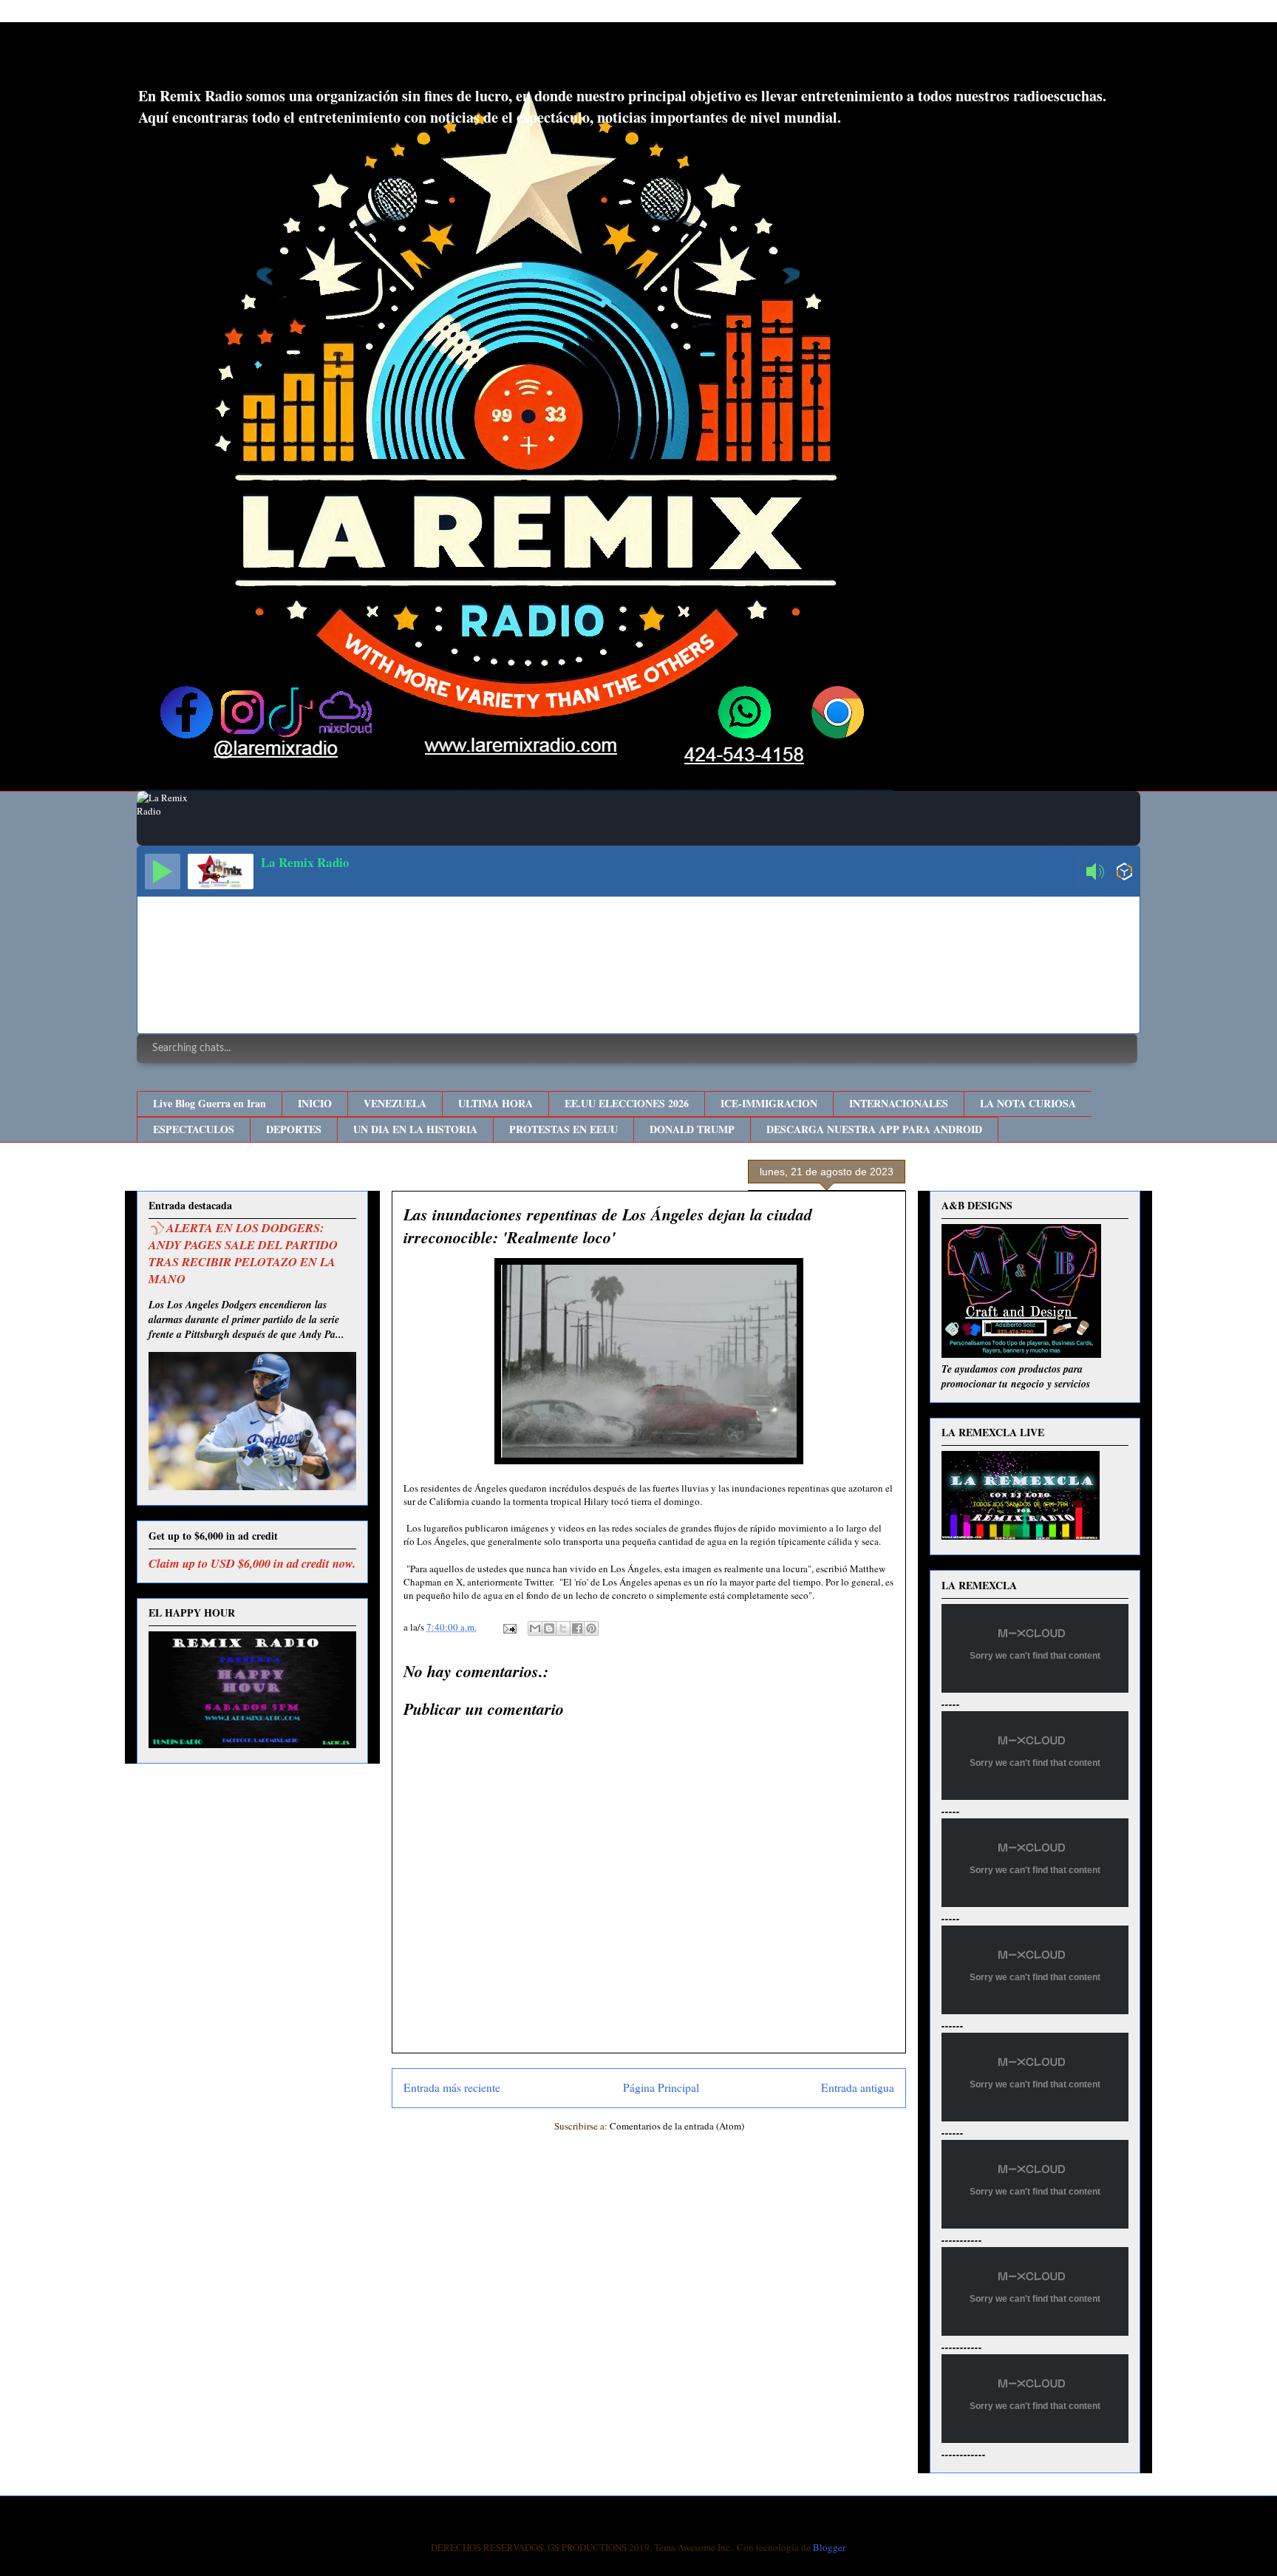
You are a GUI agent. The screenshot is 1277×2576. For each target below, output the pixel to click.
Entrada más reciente (452, 2087)
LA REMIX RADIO (258, 58)
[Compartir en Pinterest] (591, 1628)
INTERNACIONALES (899, 1103)
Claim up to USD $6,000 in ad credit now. (252, 1563)
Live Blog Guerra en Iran (210, 1103)
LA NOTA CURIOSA (1028, 1103)
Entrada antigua (858, 2087)
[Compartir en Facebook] (577, 1628)
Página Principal (661, 2087)
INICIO (315, 1103)
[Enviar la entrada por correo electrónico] (508, 1627)
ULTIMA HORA (496, 1103)
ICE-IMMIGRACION (769, 1103)
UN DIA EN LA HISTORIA (415, 1129)
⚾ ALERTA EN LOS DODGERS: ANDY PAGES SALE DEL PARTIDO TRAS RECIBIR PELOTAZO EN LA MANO (243, 1253)
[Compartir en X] (563, 1628)
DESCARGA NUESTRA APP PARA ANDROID (874, 1129)
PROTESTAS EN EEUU (563, 1129)
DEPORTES (294, 1129)
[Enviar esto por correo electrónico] (535, 1628)
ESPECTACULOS (194, 1129)
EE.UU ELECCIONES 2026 (627, 1103)
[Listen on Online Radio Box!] (1124, 873)
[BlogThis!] (549, 1628)
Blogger (829, 2547)
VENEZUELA (395, 1103)
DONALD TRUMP (692, 1129)
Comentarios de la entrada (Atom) (677, 2126)
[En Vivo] (163, 871)
